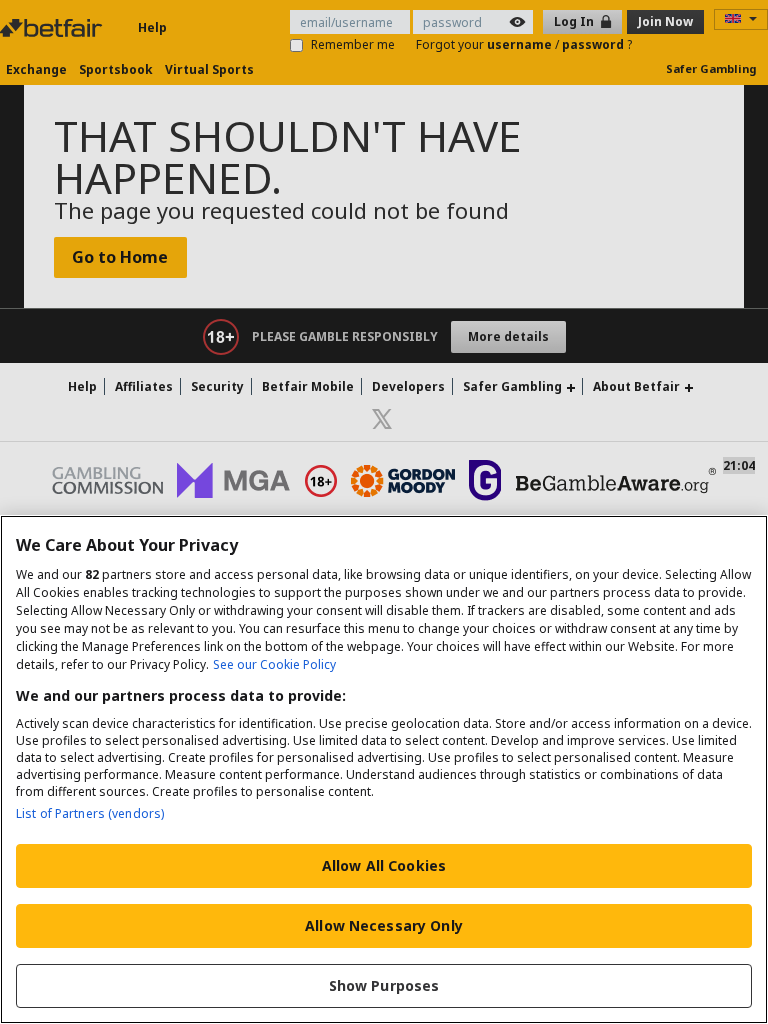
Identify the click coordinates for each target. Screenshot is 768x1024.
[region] (384, 769)
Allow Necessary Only (384, 925)
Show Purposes (384, 985)
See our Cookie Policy (274, 664)
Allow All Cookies (384, 865)
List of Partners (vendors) (90, 813)
